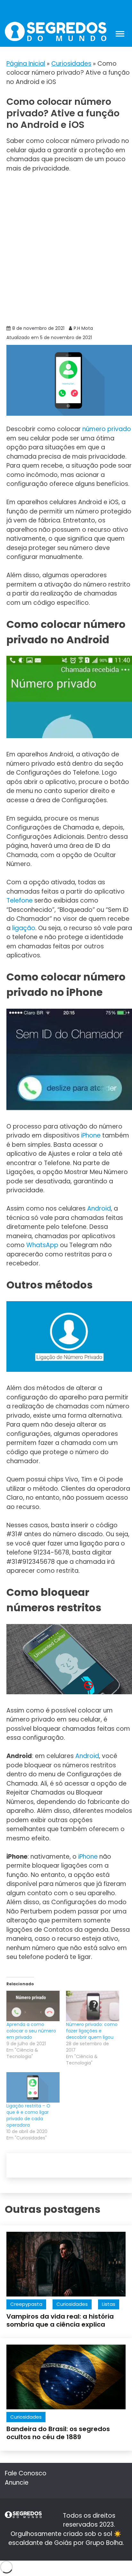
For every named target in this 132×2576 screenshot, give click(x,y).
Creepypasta (26, 2304)
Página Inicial (26, 64)
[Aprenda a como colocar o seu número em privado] (33, 2006)
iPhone (91, 1135)
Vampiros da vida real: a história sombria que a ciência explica (60, 2320)
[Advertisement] (66, 248)
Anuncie (17, 2483)
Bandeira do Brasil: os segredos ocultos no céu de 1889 (58, 2433)
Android (99, 1209)
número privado (107, 429)
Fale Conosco (26, 2473)
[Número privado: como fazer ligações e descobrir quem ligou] (93, 2006)
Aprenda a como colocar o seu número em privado (31, 2031)
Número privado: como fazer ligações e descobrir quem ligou (92, 2031)
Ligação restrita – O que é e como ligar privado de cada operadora (28, 2115)
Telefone (20, 900)
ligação (24, 928)
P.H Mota (83, 328)
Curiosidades (71, 64)
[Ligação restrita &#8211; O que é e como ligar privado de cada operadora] (33, 2087)
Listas (109, 2304)
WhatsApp (42, 1245)
